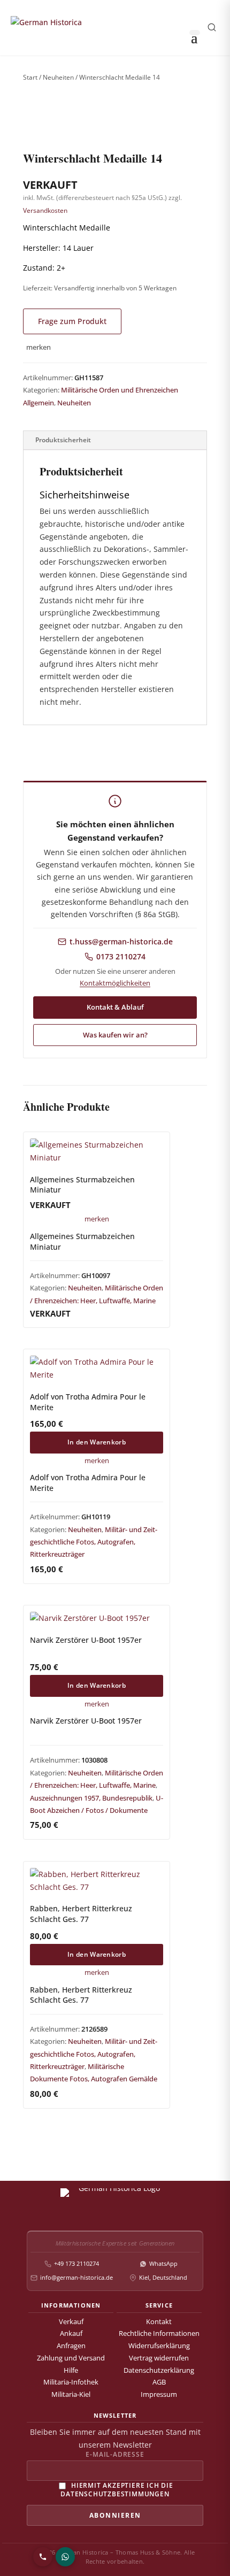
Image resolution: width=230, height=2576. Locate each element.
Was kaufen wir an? (115, 1035)
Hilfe (71, 2370)
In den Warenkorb (97, 1442)
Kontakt (159, 2322)
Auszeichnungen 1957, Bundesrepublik (91, 1798)
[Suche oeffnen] (212, 27)
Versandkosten (45, 210)
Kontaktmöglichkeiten (115, 983)
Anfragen (71, 2346)
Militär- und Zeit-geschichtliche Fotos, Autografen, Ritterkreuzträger (94, 1542)
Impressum (159, 2394)
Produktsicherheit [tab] (63, 440)
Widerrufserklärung (159, 2346)
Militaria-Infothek (71, 2382)
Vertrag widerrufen (159, 2358)
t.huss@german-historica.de (121, 942)
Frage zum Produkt (72, 321)
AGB (159, 2382)
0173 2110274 (121, 957)
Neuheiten (58, 77)
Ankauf (71, 2333)
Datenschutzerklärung (159, 2370)
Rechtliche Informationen (159, 2333)
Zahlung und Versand (71, 2358)
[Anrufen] (43, 2557)
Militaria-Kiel (71, 2394)
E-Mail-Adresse (115, 2455)
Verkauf (71, 2322)
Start (30, 77)
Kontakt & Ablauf (115, 1007)
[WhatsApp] (65, 2557)
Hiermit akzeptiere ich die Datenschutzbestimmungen (117, 2490)
